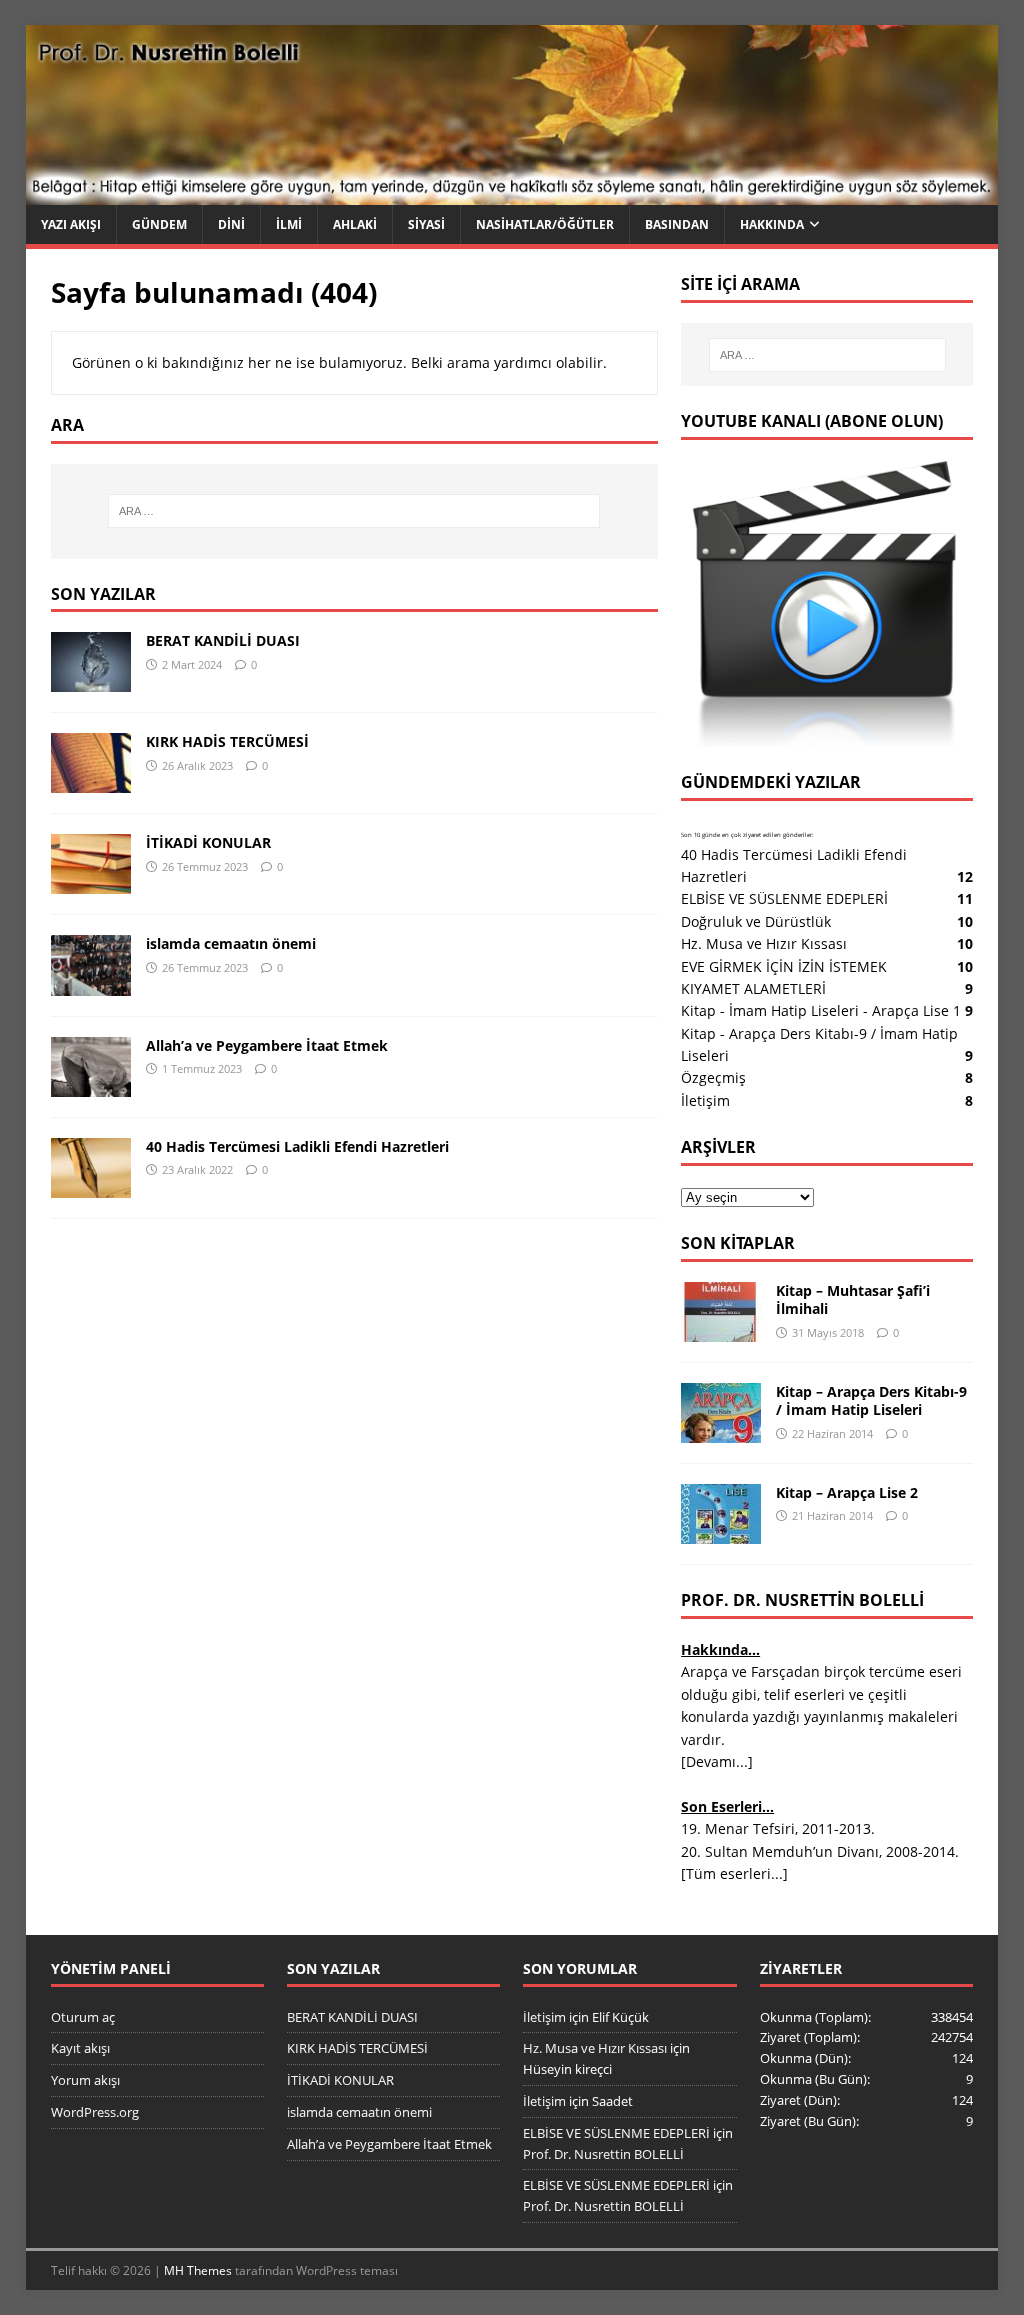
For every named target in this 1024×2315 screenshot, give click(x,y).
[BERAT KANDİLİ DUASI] (91, 680)
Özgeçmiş (713, 1077)
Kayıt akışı (80, 2048)
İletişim (705, 1100)
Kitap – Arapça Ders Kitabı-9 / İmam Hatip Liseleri (871, 1400)
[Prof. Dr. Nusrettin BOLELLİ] (512, 193)
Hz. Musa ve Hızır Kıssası (764, 943)
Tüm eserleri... (734, 1873)
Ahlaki (355, 224)
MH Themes (198, 2270)
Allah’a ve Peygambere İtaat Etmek (267, 1045)
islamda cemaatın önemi (231, 943)
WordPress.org (95, 2112)
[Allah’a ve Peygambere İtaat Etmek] (91, 1084)
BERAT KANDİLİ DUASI (223, 640)
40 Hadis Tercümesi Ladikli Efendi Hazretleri (297, 1146)
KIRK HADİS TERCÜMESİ (227, 741)
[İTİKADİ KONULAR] (91, 882)
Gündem (159, 224)
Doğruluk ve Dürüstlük (756, 921)
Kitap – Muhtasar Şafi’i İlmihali (853, 1299)
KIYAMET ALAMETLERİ (753, 988)
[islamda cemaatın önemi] (91, 983)
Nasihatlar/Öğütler (545, 224)
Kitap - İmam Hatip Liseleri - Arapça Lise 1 (821, 1010)
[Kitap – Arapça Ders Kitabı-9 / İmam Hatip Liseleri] (721, 1431)
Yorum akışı (85, 2080)
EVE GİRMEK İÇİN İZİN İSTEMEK (784, 966)
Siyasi (426, 224)
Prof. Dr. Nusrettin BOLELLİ (603, 2154)
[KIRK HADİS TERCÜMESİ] (91, 781)
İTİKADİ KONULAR (208, 842)
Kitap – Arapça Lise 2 (847, 1492)
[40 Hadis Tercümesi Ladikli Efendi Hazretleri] (91, 1185)
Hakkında (772, 224)
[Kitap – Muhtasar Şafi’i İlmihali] (721, 1330)
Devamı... (717, 1761)
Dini (231, 224)
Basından (677, 224)
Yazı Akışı (71, 224)
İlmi (289, 224)
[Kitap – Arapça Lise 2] (721, 1532)
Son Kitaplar (738, 1243)
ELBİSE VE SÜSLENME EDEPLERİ (784, 898)
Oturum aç (83, 2017)
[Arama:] (354, 511)
